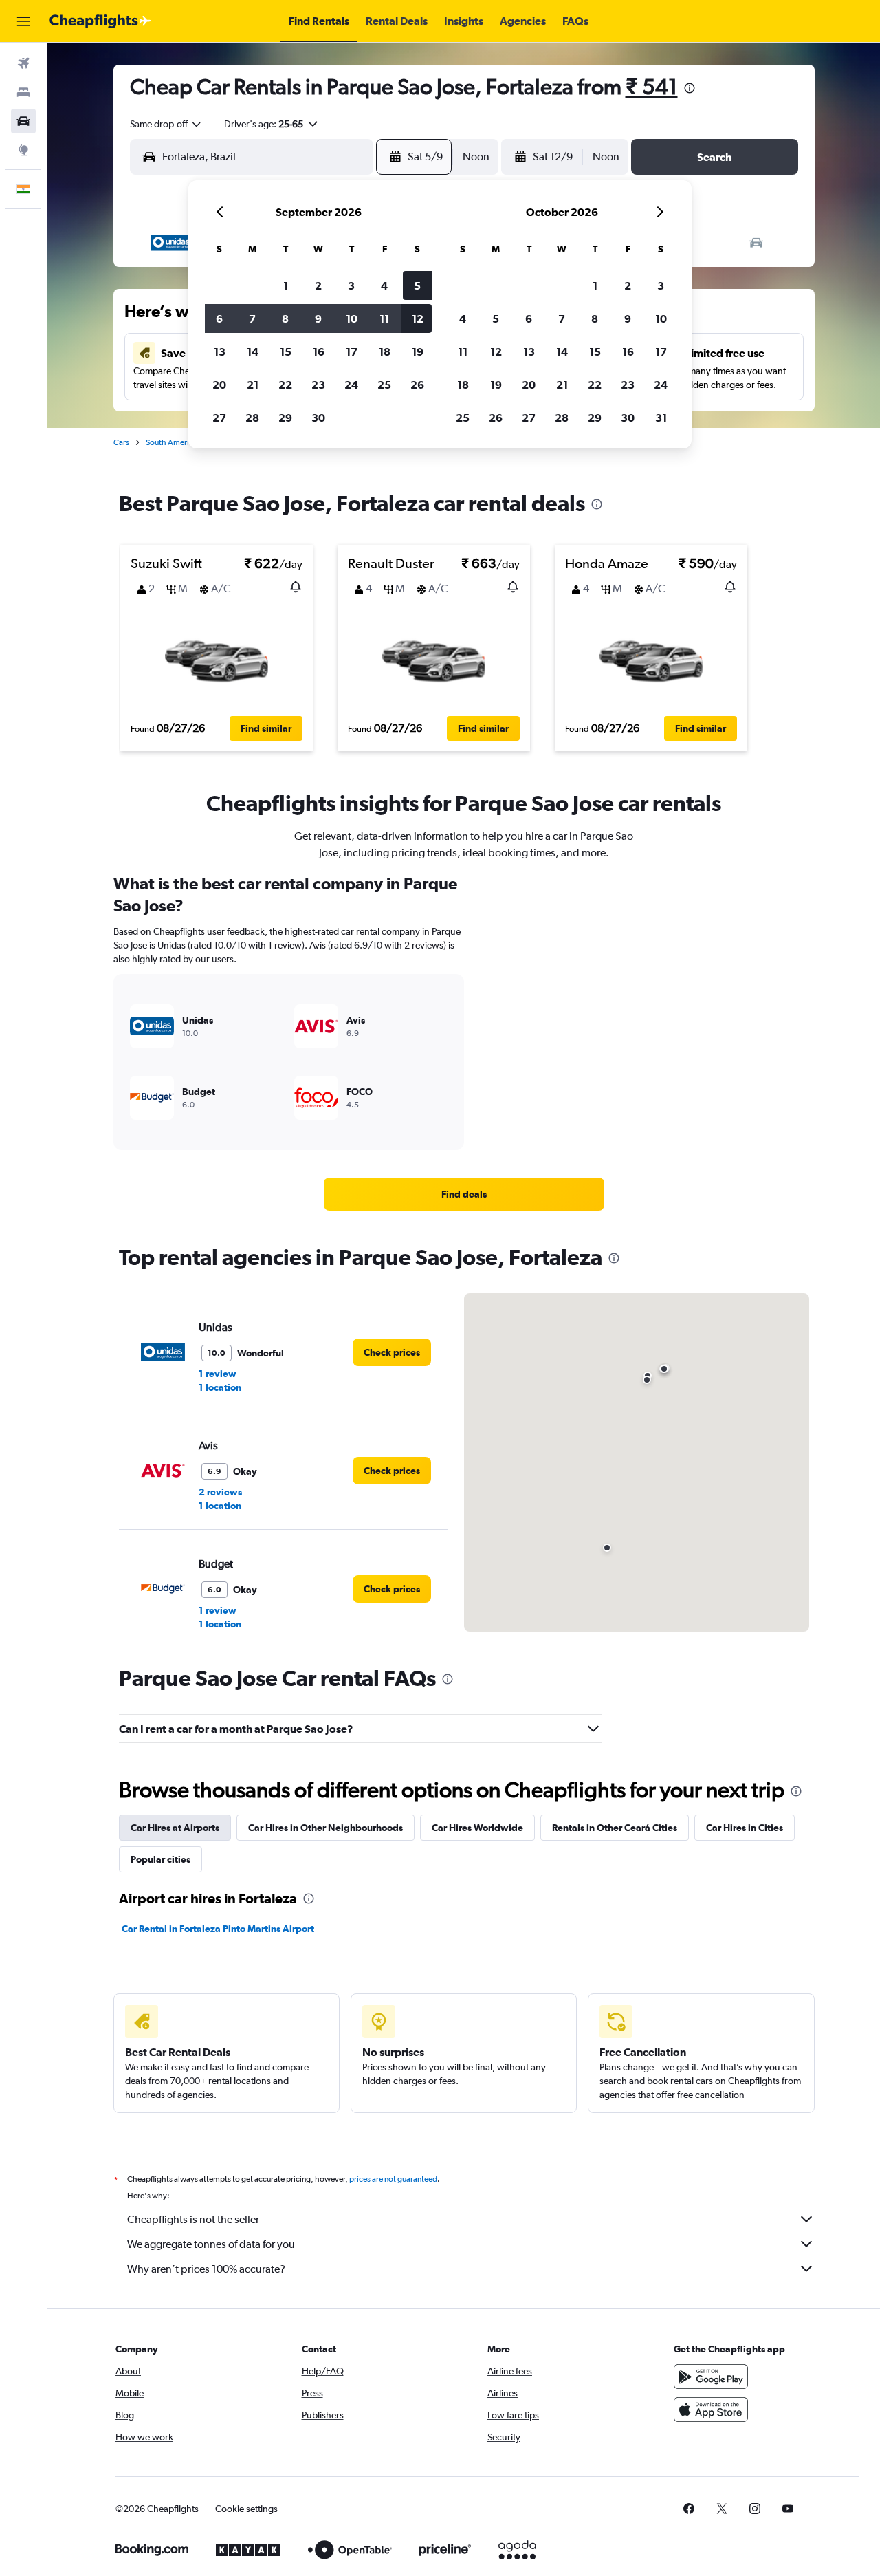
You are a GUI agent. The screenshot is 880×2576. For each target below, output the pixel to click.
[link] (464, 1194)
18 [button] (385, 351)
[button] (23, 21)
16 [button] (319, 351)
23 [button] (318, 385)
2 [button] (318, 285)
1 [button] (286, 285)
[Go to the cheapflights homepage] (100, 21)
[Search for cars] (23, 121)
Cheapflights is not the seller (193, 2219)
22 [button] (285, 385)
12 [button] (418, 318)
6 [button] (219, 318)
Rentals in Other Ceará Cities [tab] (615, 1828)
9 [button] (318, 318)
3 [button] (351, 285)
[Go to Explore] (23, 150)
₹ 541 (652, 86)
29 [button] (285, 418)
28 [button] (252, 418)
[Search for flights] (23, 63)
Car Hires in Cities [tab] (745, 1828)
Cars (121, 442)
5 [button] (417, 285)
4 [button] (384, 285)
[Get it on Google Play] (711, 2377)
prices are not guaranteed (393, 2179)
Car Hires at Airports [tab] (175, 1828)
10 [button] (352, 318)
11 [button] (384, 318)
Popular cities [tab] (161, 1859)
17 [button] (352, 351)
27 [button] (219, 418)
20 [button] (219, 385)
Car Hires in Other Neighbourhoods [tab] (326, 1828)
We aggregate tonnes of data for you (211, 2244)
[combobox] (166, 124)
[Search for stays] (23, 92)
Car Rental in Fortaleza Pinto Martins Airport (218, 1929)
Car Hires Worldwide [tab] (477, 1828)
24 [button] (351, 385)
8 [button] (285, 318)
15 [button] (286, 351)
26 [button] (417, 385)
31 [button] (661, 418)
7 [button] (252, 318)
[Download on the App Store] (711, 2410)
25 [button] (384, 385)
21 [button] (253, 385)
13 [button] (220, 351)
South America (172, 442)
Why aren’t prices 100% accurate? (206, 2269)
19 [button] (418, 351)
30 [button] (318, 418)
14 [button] (253, 351)
